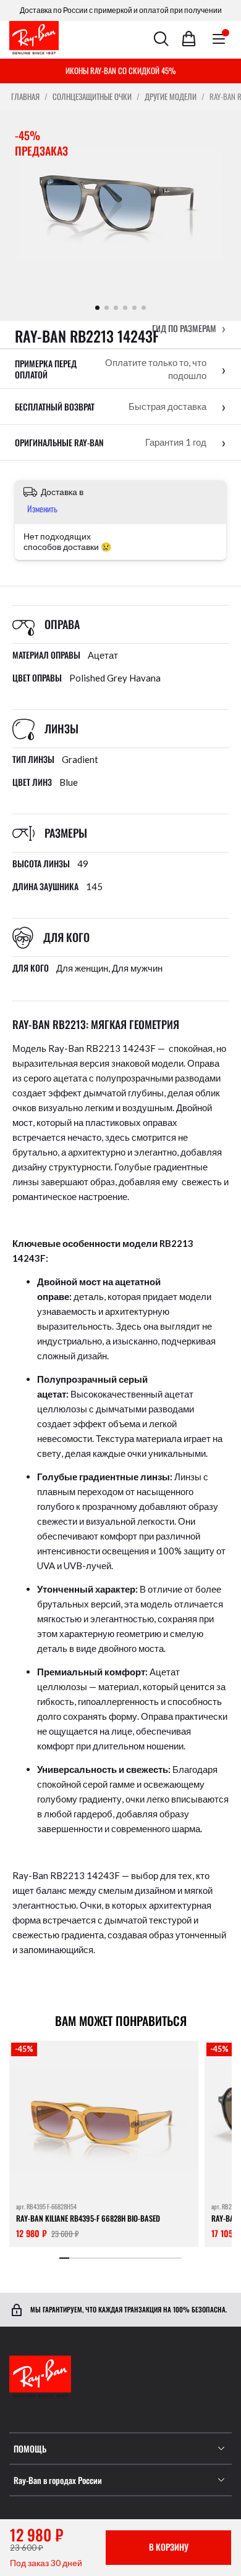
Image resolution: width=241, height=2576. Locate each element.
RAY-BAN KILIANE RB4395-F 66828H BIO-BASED (88, 2218)
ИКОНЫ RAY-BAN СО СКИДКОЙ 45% (121, 70)
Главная (25, 97)
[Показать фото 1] (97, 308)
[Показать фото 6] (144, 308)
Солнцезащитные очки (92, 97)
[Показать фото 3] (116, 308)
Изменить (42, 508)
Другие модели (171, 97)
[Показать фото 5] (134, 308)
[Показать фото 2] (107, 308)
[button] (189, 328)
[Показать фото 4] (125, 308)
